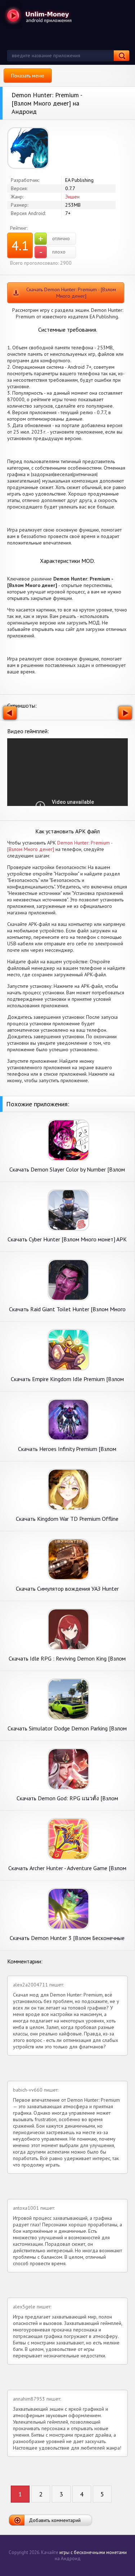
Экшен (72, 197)
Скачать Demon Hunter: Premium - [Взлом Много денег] (71, 293)
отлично (54, 239)
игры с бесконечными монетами (93, 2552)
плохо (52, 252)
